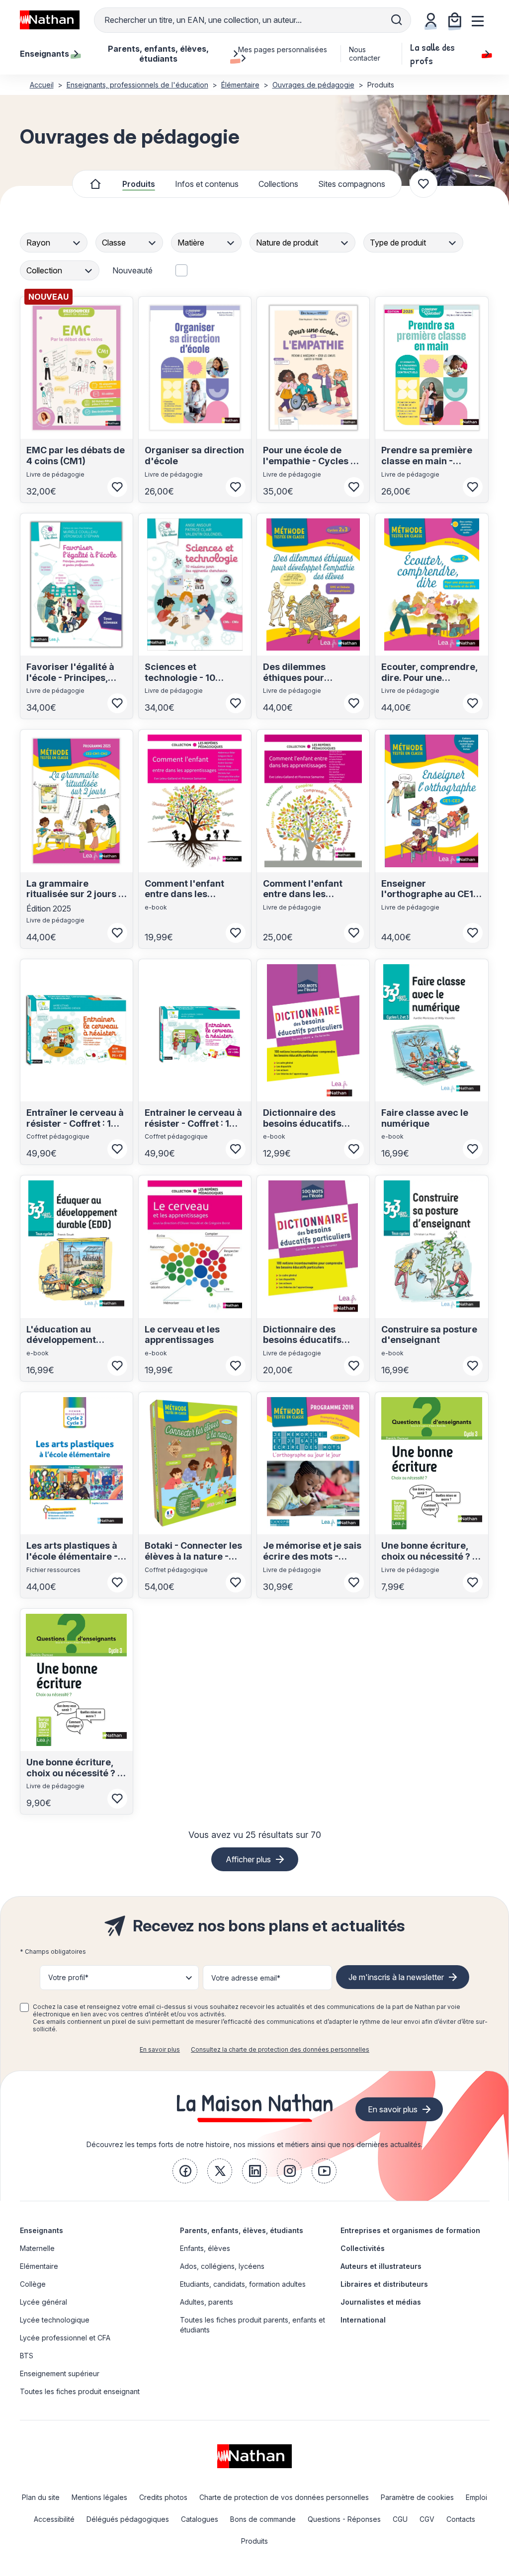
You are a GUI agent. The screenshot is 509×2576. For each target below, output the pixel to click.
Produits (139, 184)
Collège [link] (33, 2284)
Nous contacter (365, 54)
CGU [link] (400, 2519)
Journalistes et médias (381, 2302)
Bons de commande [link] (263, 2519)
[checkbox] (24, 2007)
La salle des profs (432, 54)
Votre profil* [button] (68, 1977)
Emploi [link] (476, 2497)
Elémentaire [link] (39, 2266)
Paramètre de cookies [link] (417, 2497)
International (363, 2320)
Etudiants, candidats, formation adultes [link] (243, 2284)
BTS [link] (27, 2356)
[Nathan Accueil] (50, 20)
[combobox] (55, 243)
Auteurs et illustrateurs (381, 2266)
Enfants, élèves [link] (205, 2248)
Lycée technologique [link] (55, 2320)
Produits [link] (254, 2541)
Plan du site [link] (41, 2497)
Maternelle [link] (37, 2248)
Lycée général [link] (43, 2302)
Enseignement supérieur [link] (60, 2373)
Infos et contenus (207, 184)
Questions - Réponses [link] (344, 2519)
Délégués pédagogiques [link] (128, 2519)
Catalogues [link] (200, 2519)
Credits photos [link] (163, 2497)
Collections (278, 184)
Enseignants (42, 2230)
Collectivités (363, 2248)
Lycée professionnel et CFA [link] (65, 2338)
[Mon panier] (455, 20)
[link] (185, 2171)
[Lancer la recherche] (397, 20)
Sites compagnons (352, 184)
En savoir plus (160, 2049)
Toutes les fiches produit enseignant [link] (80, 2391)
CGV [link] (427, 2519)
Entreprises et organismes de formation (410, 2230)
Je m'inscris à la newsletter (396, 1977)
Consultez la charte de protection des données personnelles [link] (280, 2049)
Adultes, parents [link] (207, 2302)
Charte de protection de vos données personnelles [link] (284, 2497)
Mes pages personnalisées (283, 49)
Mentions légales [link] (99, 2497)
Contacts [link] (461, 2519)
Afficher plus (248, 1859)
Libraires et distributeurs (384, 2284)
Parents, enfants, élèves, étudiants (242, 2230)
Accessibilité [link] (54, 2519)
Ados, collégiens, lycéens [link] (222, 2266)
